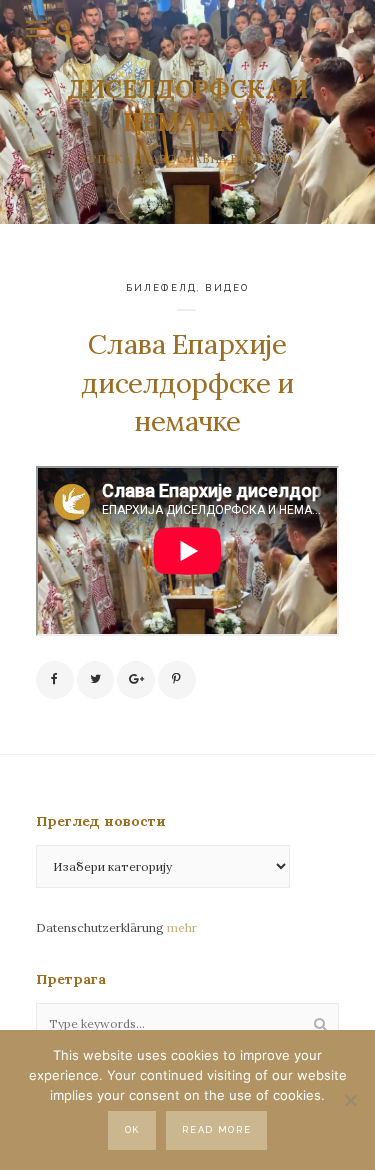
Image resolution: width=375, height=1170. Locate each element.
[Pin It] (177, 680)
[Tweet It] (96, 680)
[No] (350, 1100)
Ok (132, 1129)
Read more (216, 1129)
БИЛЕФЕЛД (161, 287)
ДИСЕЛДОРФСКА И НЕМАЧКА (187, 105)
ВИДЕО (227, 287)
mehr (182, 927)
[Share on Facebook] (55, 680)
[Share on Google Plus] (136, 680)
